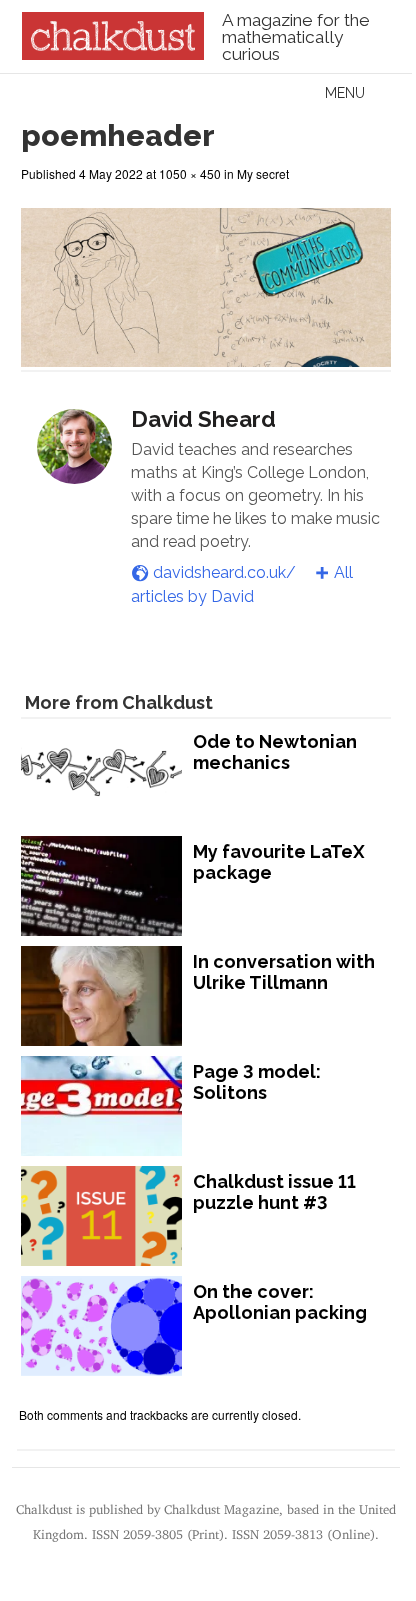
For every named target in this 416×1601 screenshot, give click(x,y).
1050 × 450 (190, 173)
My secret (263, 173)
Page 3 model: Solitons (257, 1082)
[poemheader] (205, 357)
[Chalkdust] (112, 54)
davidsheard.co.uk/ (224, 572)
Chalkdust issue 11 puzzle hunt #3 (274, 1192)
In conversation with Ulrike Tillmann (284, 972)
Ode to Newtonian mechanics (275, 752)
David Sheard (203, 419)
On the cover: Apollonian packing (280, 1302)
